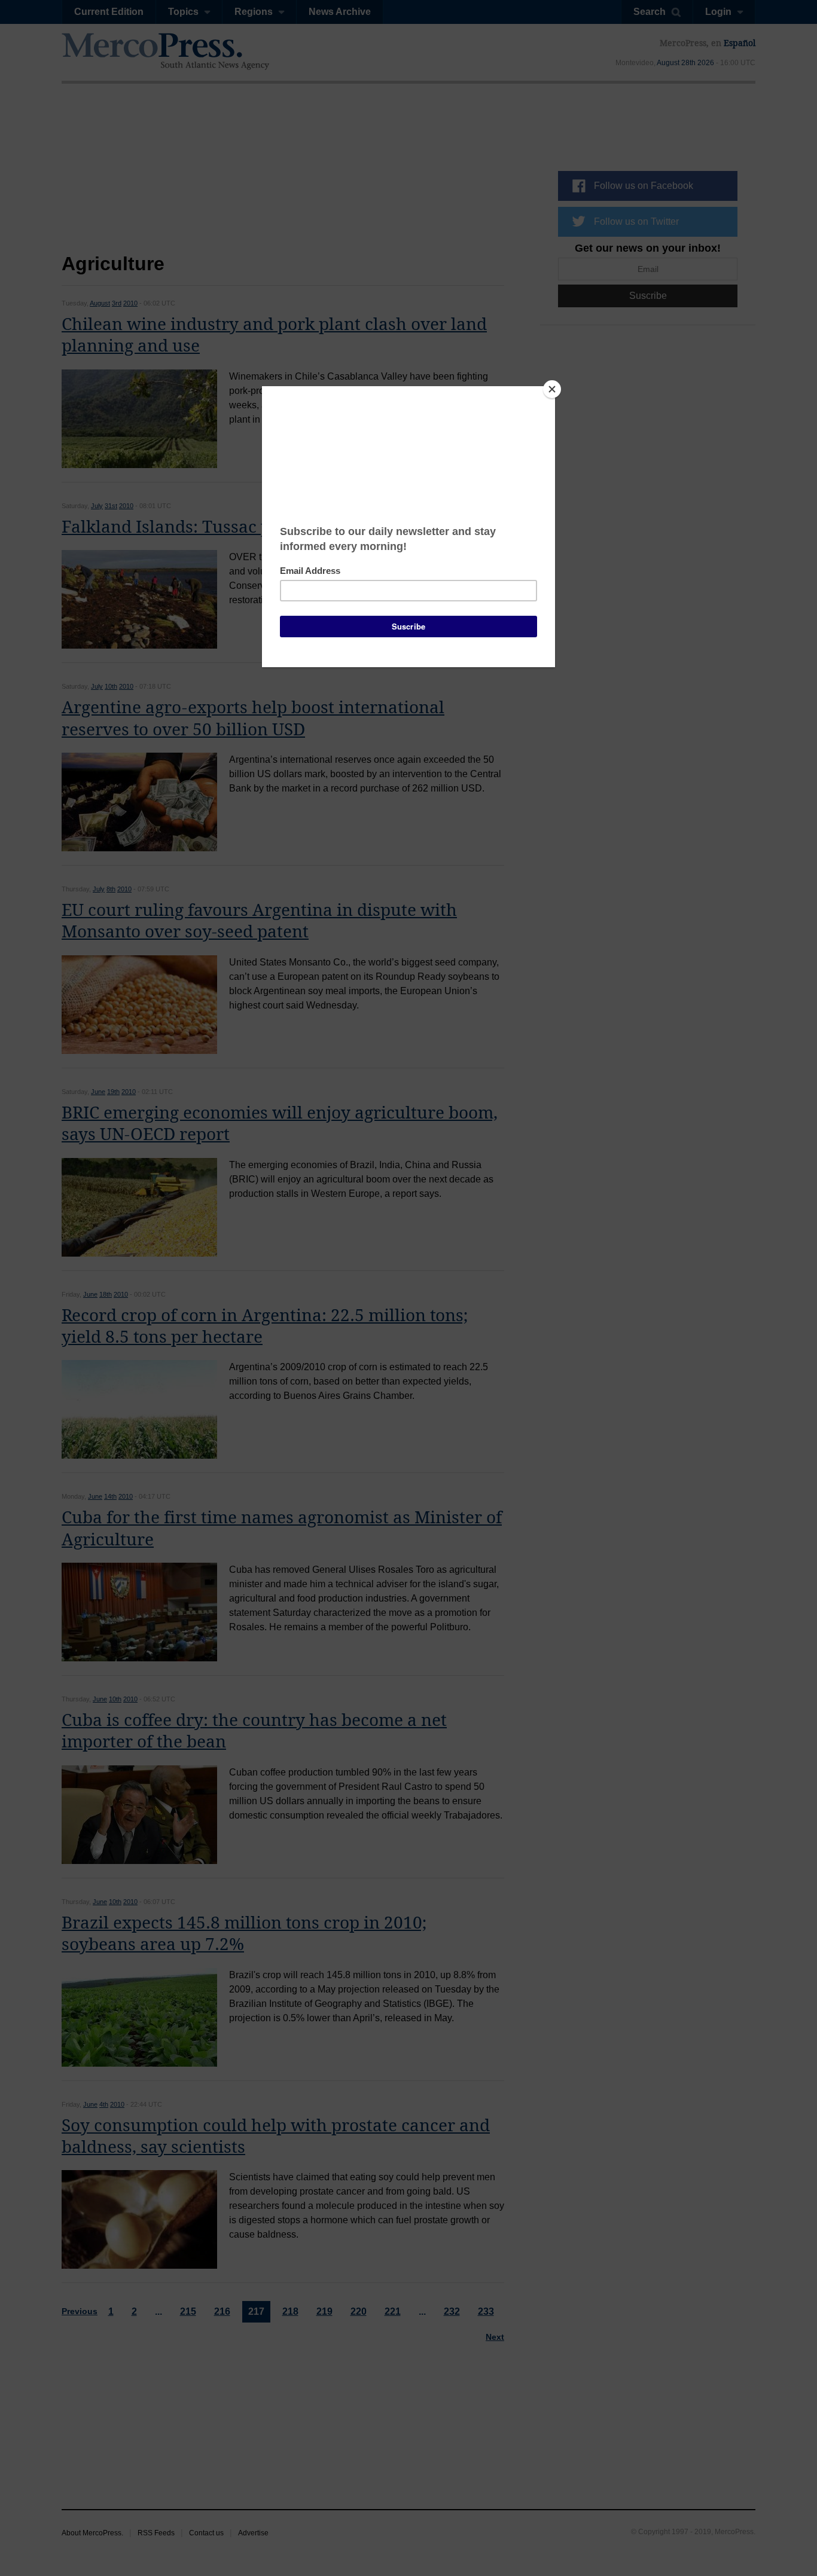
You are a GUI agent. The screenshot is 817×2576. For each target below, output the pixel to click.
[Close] (552, 389)
